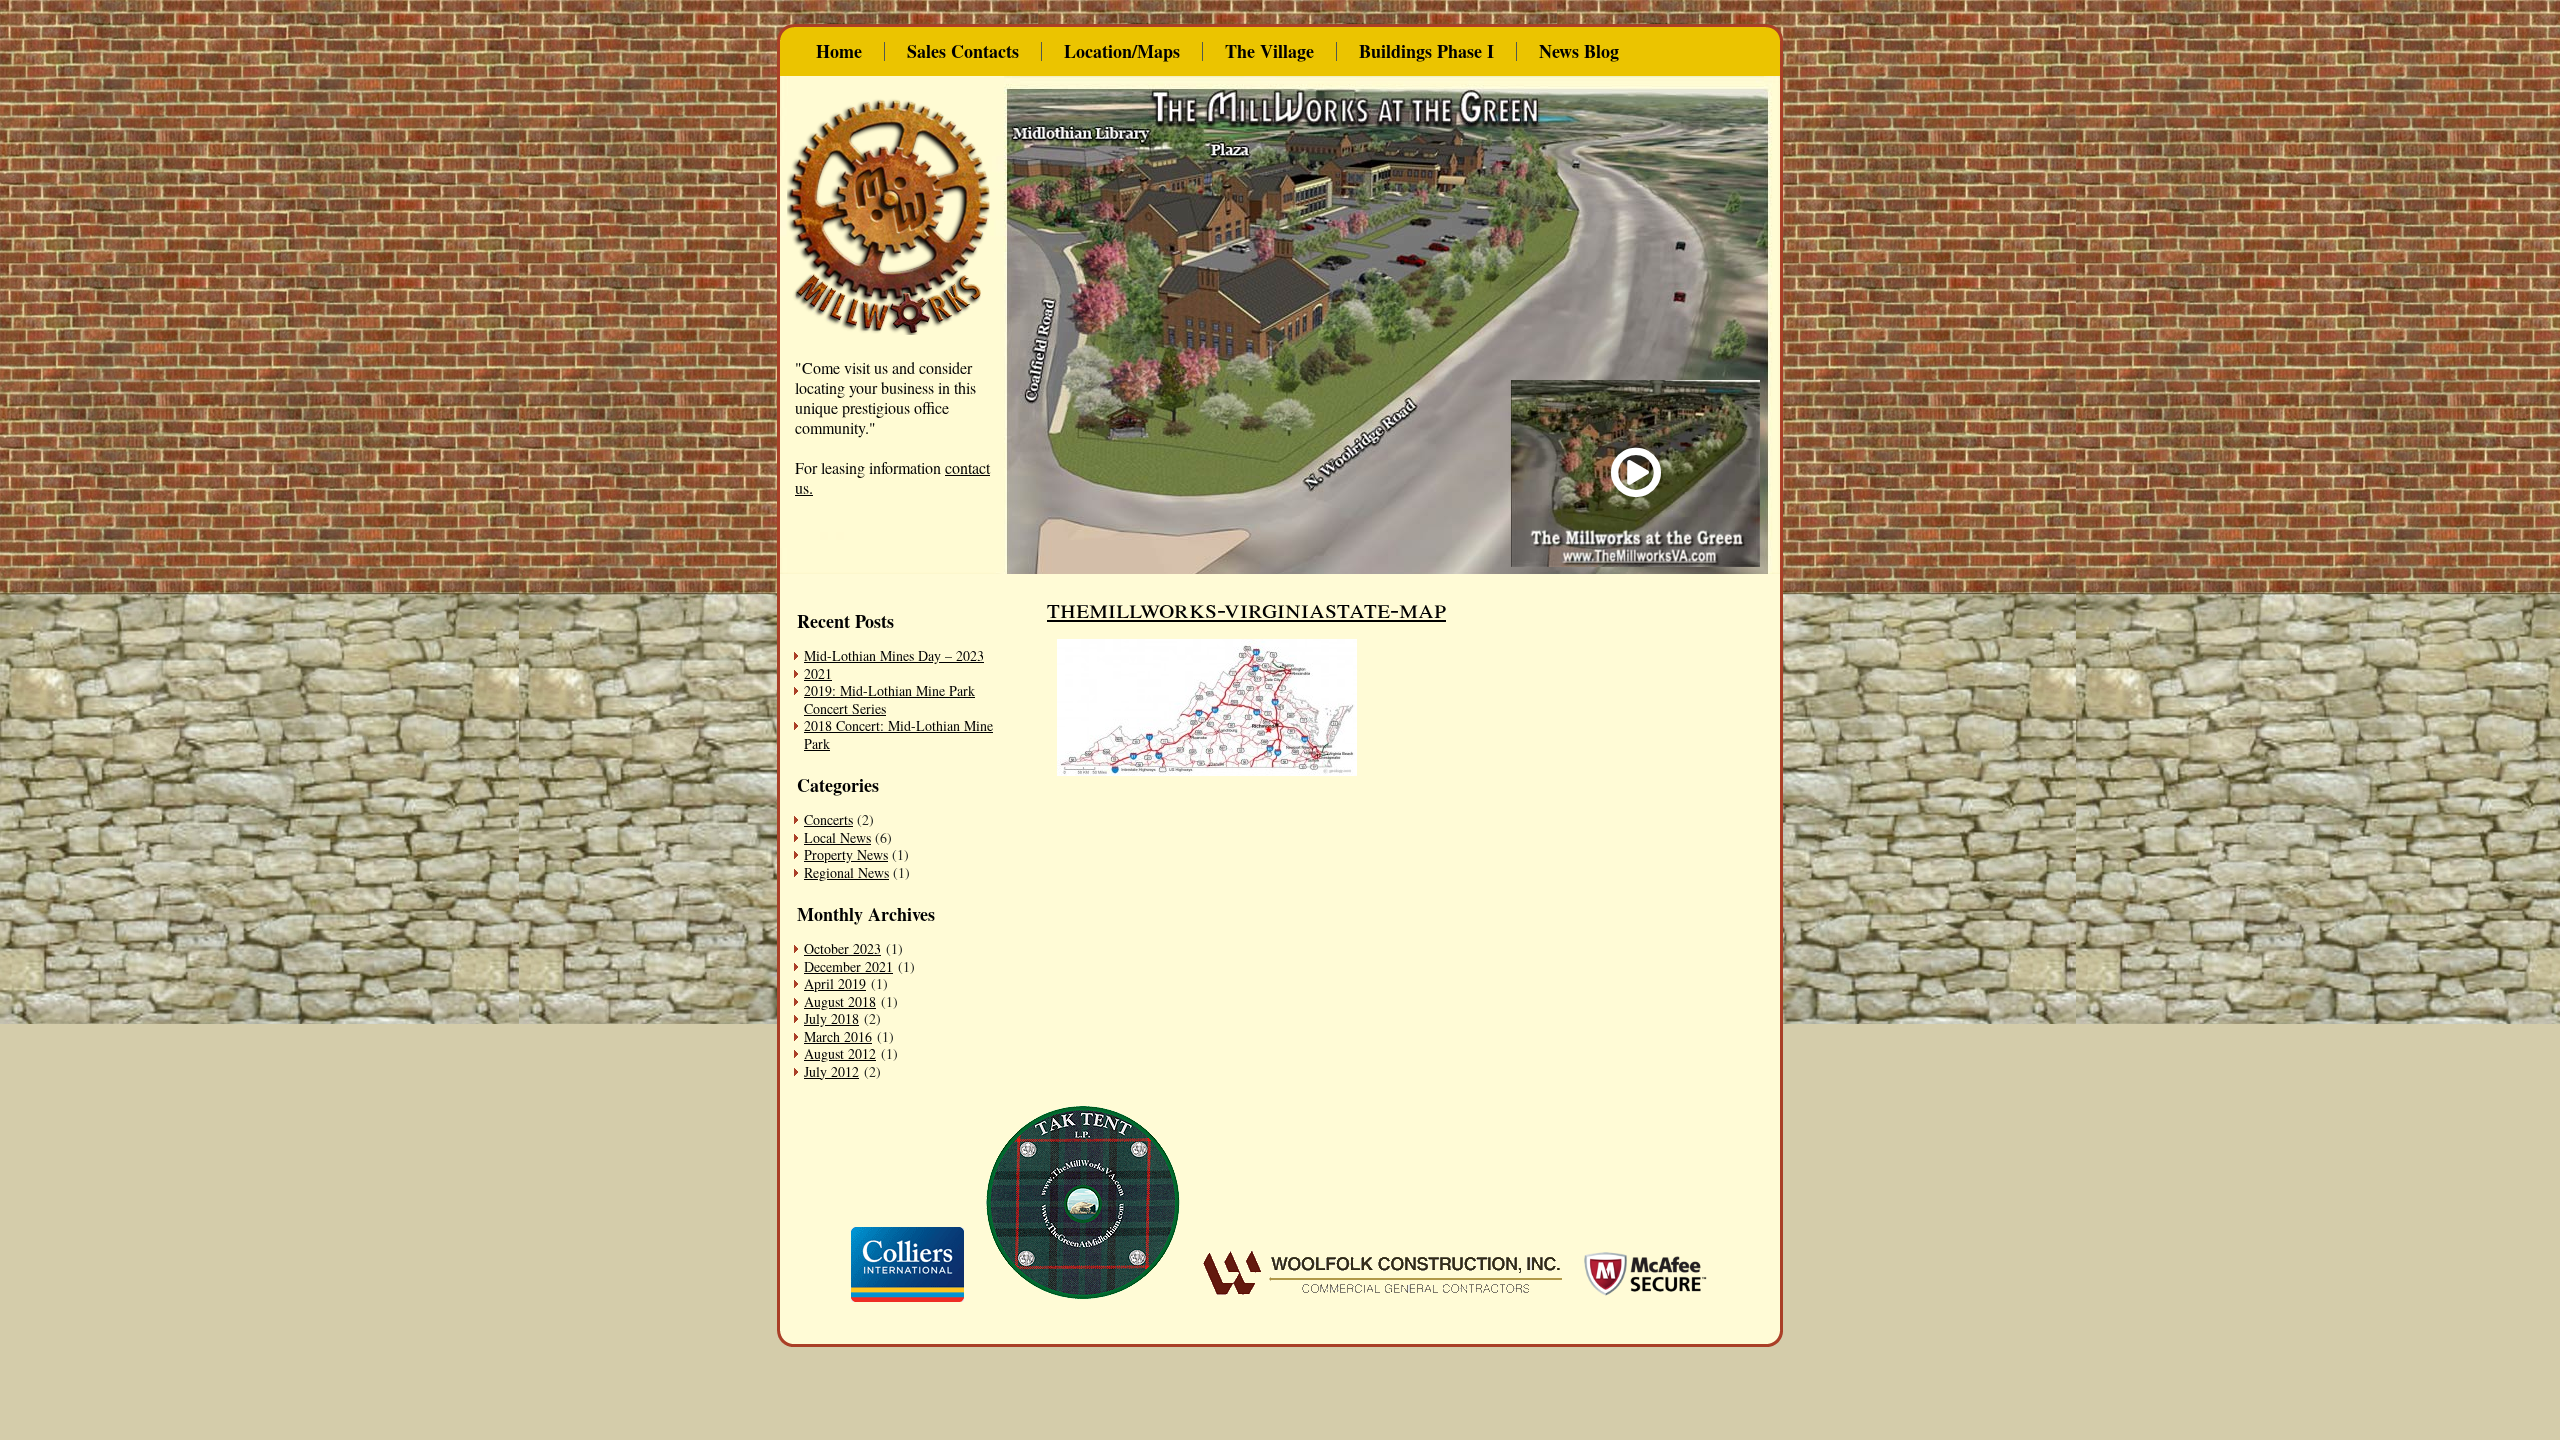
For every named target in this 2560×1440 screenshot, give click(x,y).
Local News (837, 837)
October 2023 (842, 948)
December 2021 (848, 966)
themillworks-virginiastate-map (1246, 607)
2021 (818, 673)
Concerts (828, 819)
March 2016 (838, 1036)
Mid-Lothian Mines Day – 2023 (894, 655)
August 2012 (840, 1053)
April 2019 (835, 983)
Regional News (846, 872)
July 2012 (831, 1071)
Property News (846, 854)
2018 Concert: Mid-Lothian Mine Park (898, 734)
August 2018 (840, 1001)
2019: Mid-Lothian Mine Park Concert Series (889, 699)
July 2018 (831, 1018)
